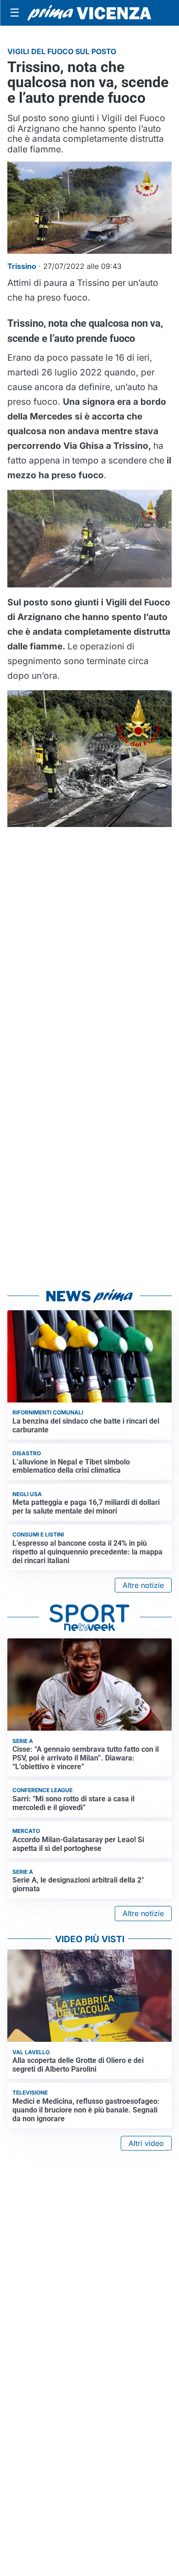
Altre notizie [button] (143, 1585)
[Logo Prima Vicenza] (89, 13)
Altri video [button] (146, 2143)
